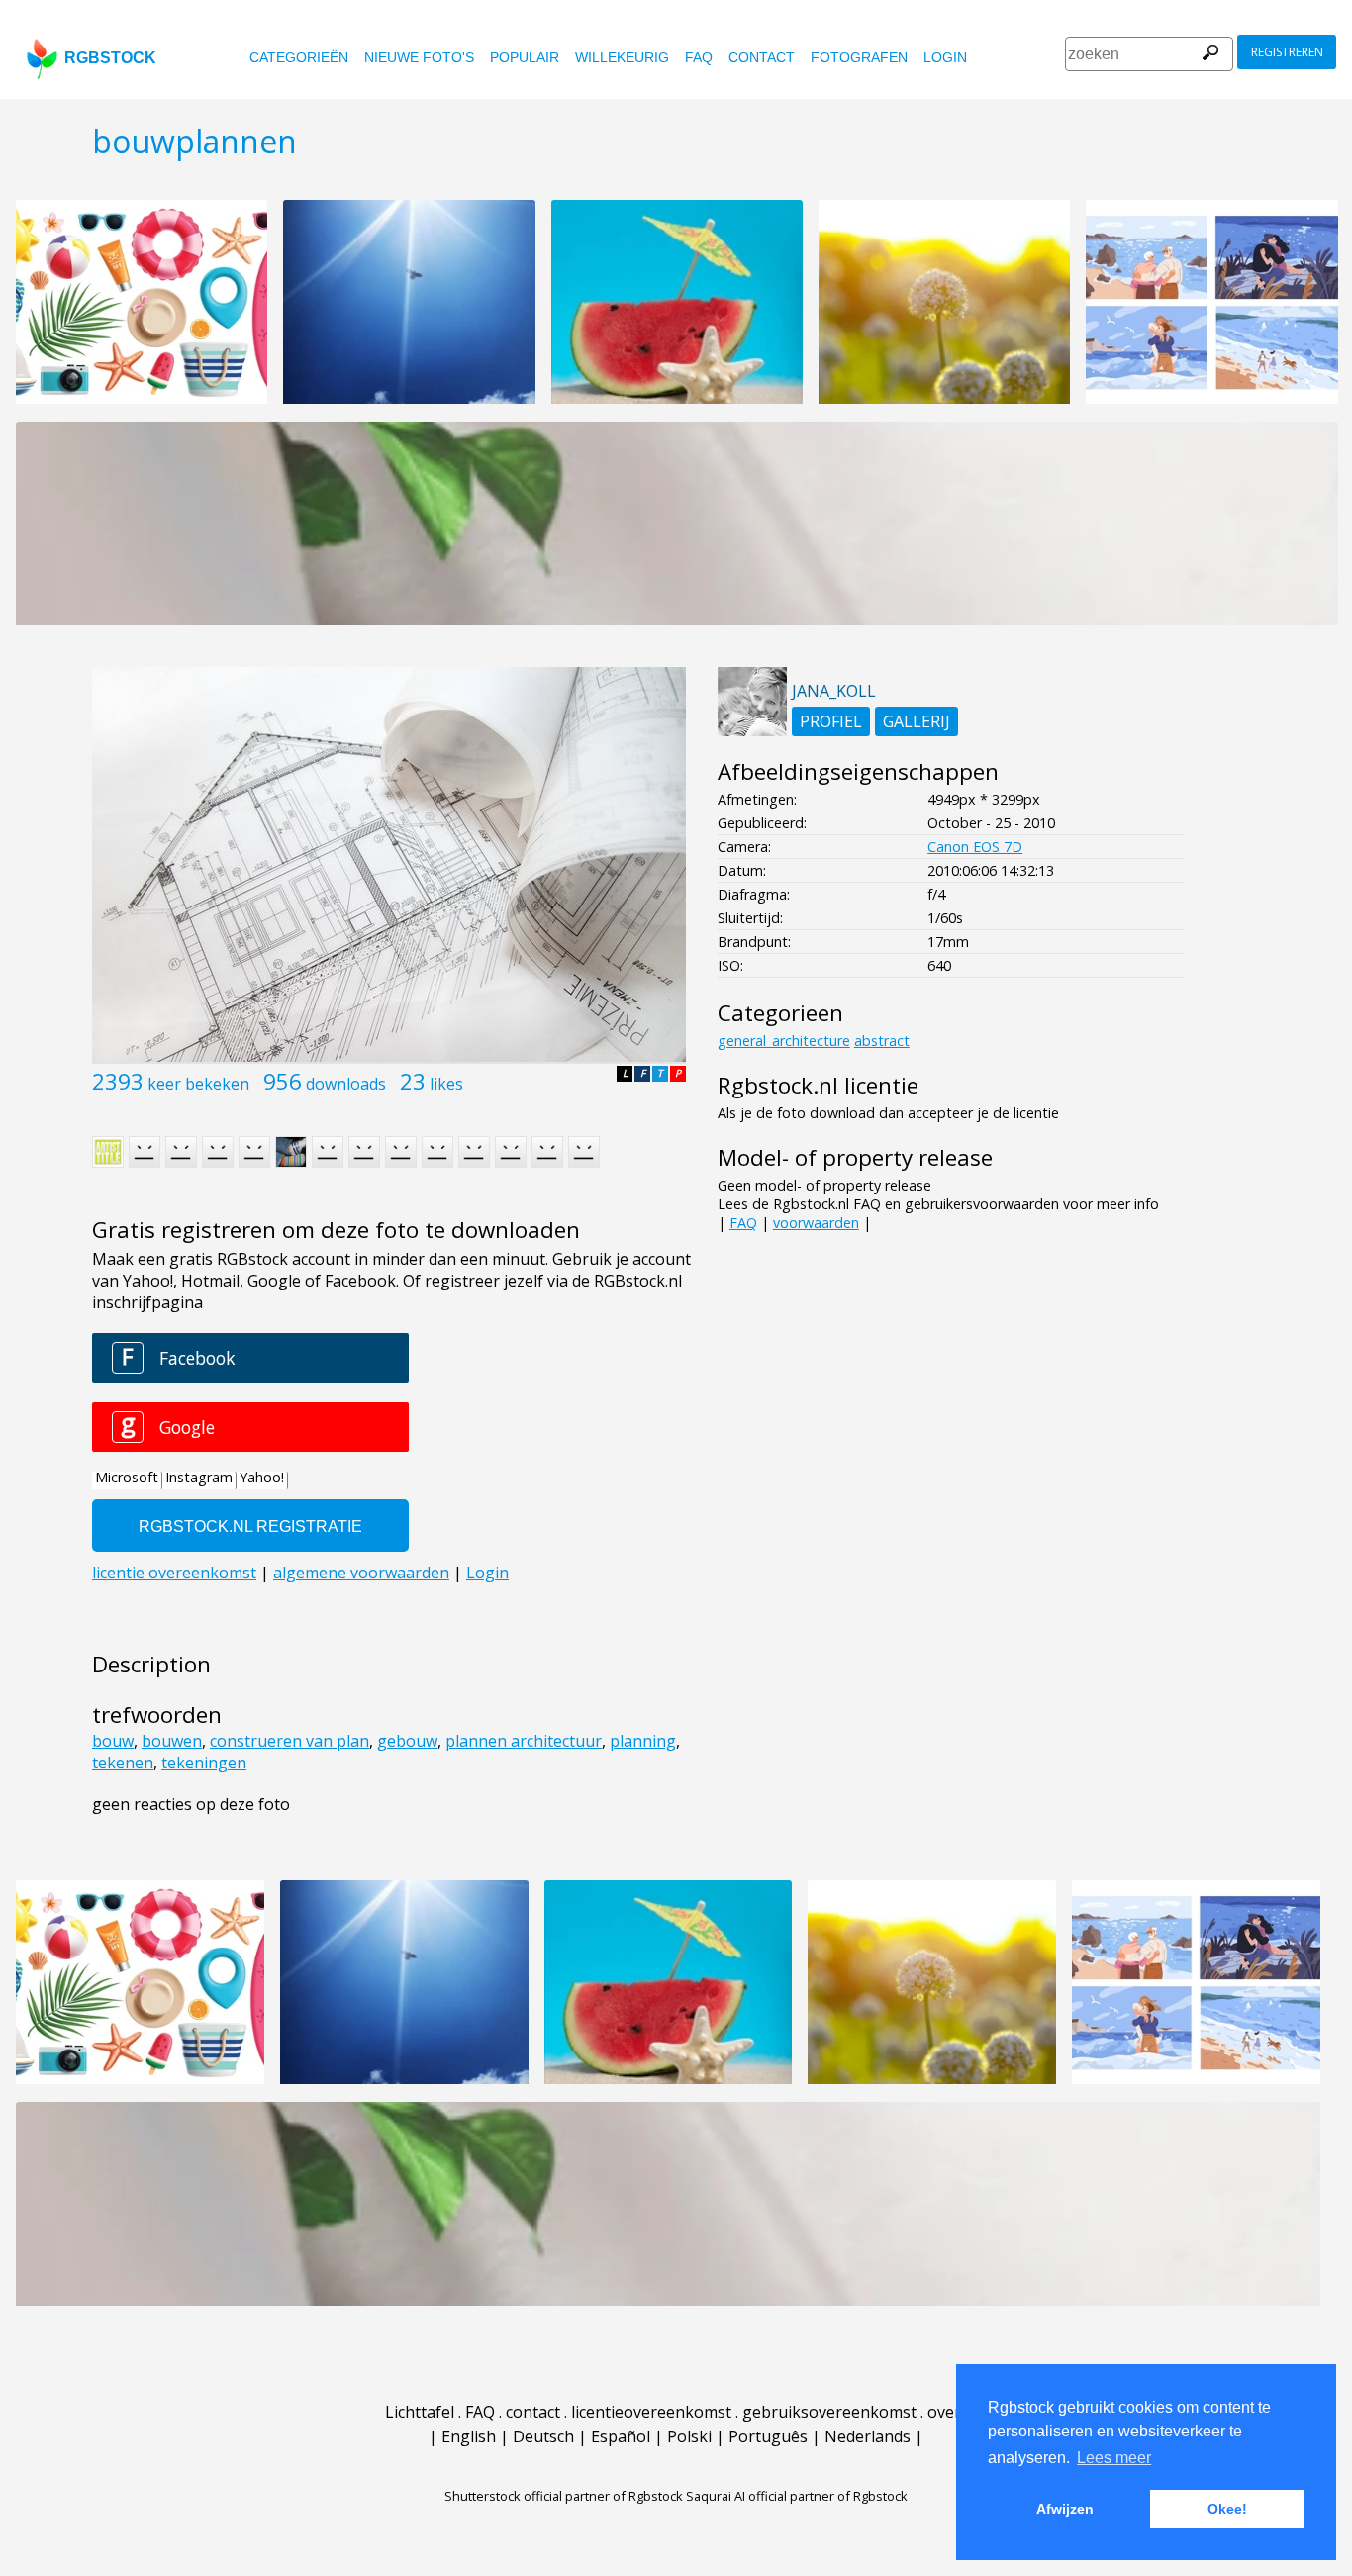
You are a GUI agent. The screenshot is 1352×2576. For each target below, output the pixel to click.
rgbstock (110, 58)
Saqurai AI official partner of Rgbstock (797, 2496)
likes (446, 1084)
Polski (689, 2436)
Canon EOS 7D (975, 847)
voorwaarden (816, 1223)
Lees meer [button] (1114, 2458)
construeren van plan (290, 1741)
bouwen (172, 1741)
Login (945, 57)
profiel (831, 721)
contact (762, 57)
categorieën (299, 57)
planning (643, 1741)
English (469, 2436)
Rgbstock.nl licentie (818, 1085)
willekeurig (622, 57)
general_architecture (784, 1041)
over (944, 2412)
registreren (1287, 52)
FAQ (699, 57)
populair (525, 57)
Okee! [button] (1227, 2509)
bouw (113, 1741)
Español (621, 2436)
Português (768, 2436)
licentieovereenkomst (651, 2412)
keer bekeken (198, 1084)
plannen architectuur (524, 1741)
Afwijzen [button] (1065, 2509)
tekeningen (204, 1763)
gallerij (917, 721)
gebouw (407, 1741)
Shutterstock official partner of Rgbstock (564, 2496)
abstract (882, 1041)
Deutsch (543, 2436)
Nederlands (868, 2436)
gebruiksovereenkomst (829, 2412)
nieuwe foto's (419, 57)
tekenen (123, 1763)
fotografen (859, 57)
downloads (346, 1084)
